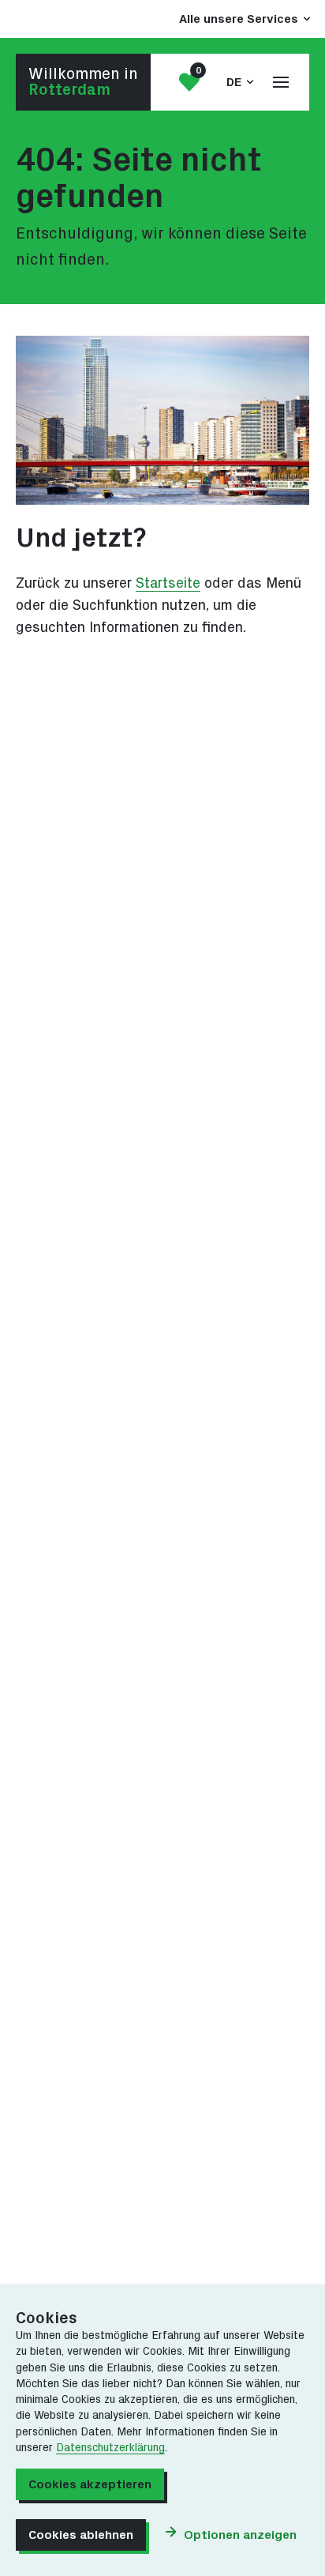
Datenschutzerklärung (110, 2448)
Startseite (168, 583)
